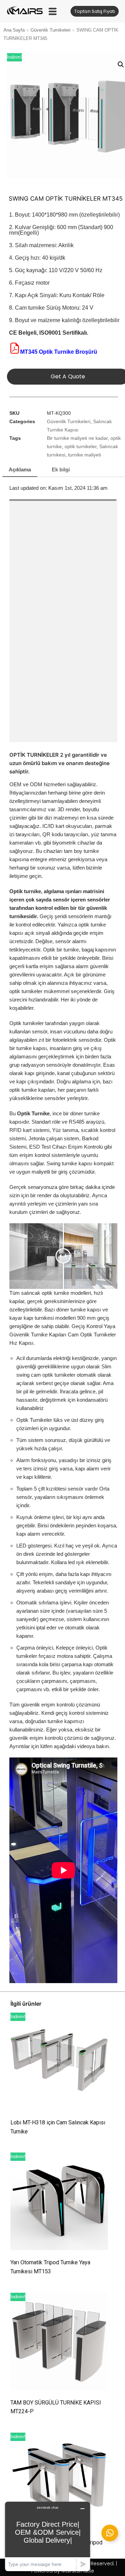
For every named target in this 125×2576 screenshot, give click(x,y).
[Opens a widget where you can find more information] (48, 2536)
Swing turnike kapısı (69, 1163)
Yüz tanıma (65, 1130)
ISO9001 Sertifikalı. (64, 333)
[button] (53, 11)
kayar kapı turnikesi (32, 1318)
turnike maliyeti (85, 455)
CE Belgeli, (23, 333)
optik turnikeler (81, 447)
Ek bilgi (61, 469)
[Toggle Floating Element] (110, 2533)
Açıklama (20, 469)
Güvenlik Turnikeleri (51, 30)
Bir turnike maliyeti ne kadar (77, 438)
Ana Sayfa (14, 30)
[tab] (20, 470)
